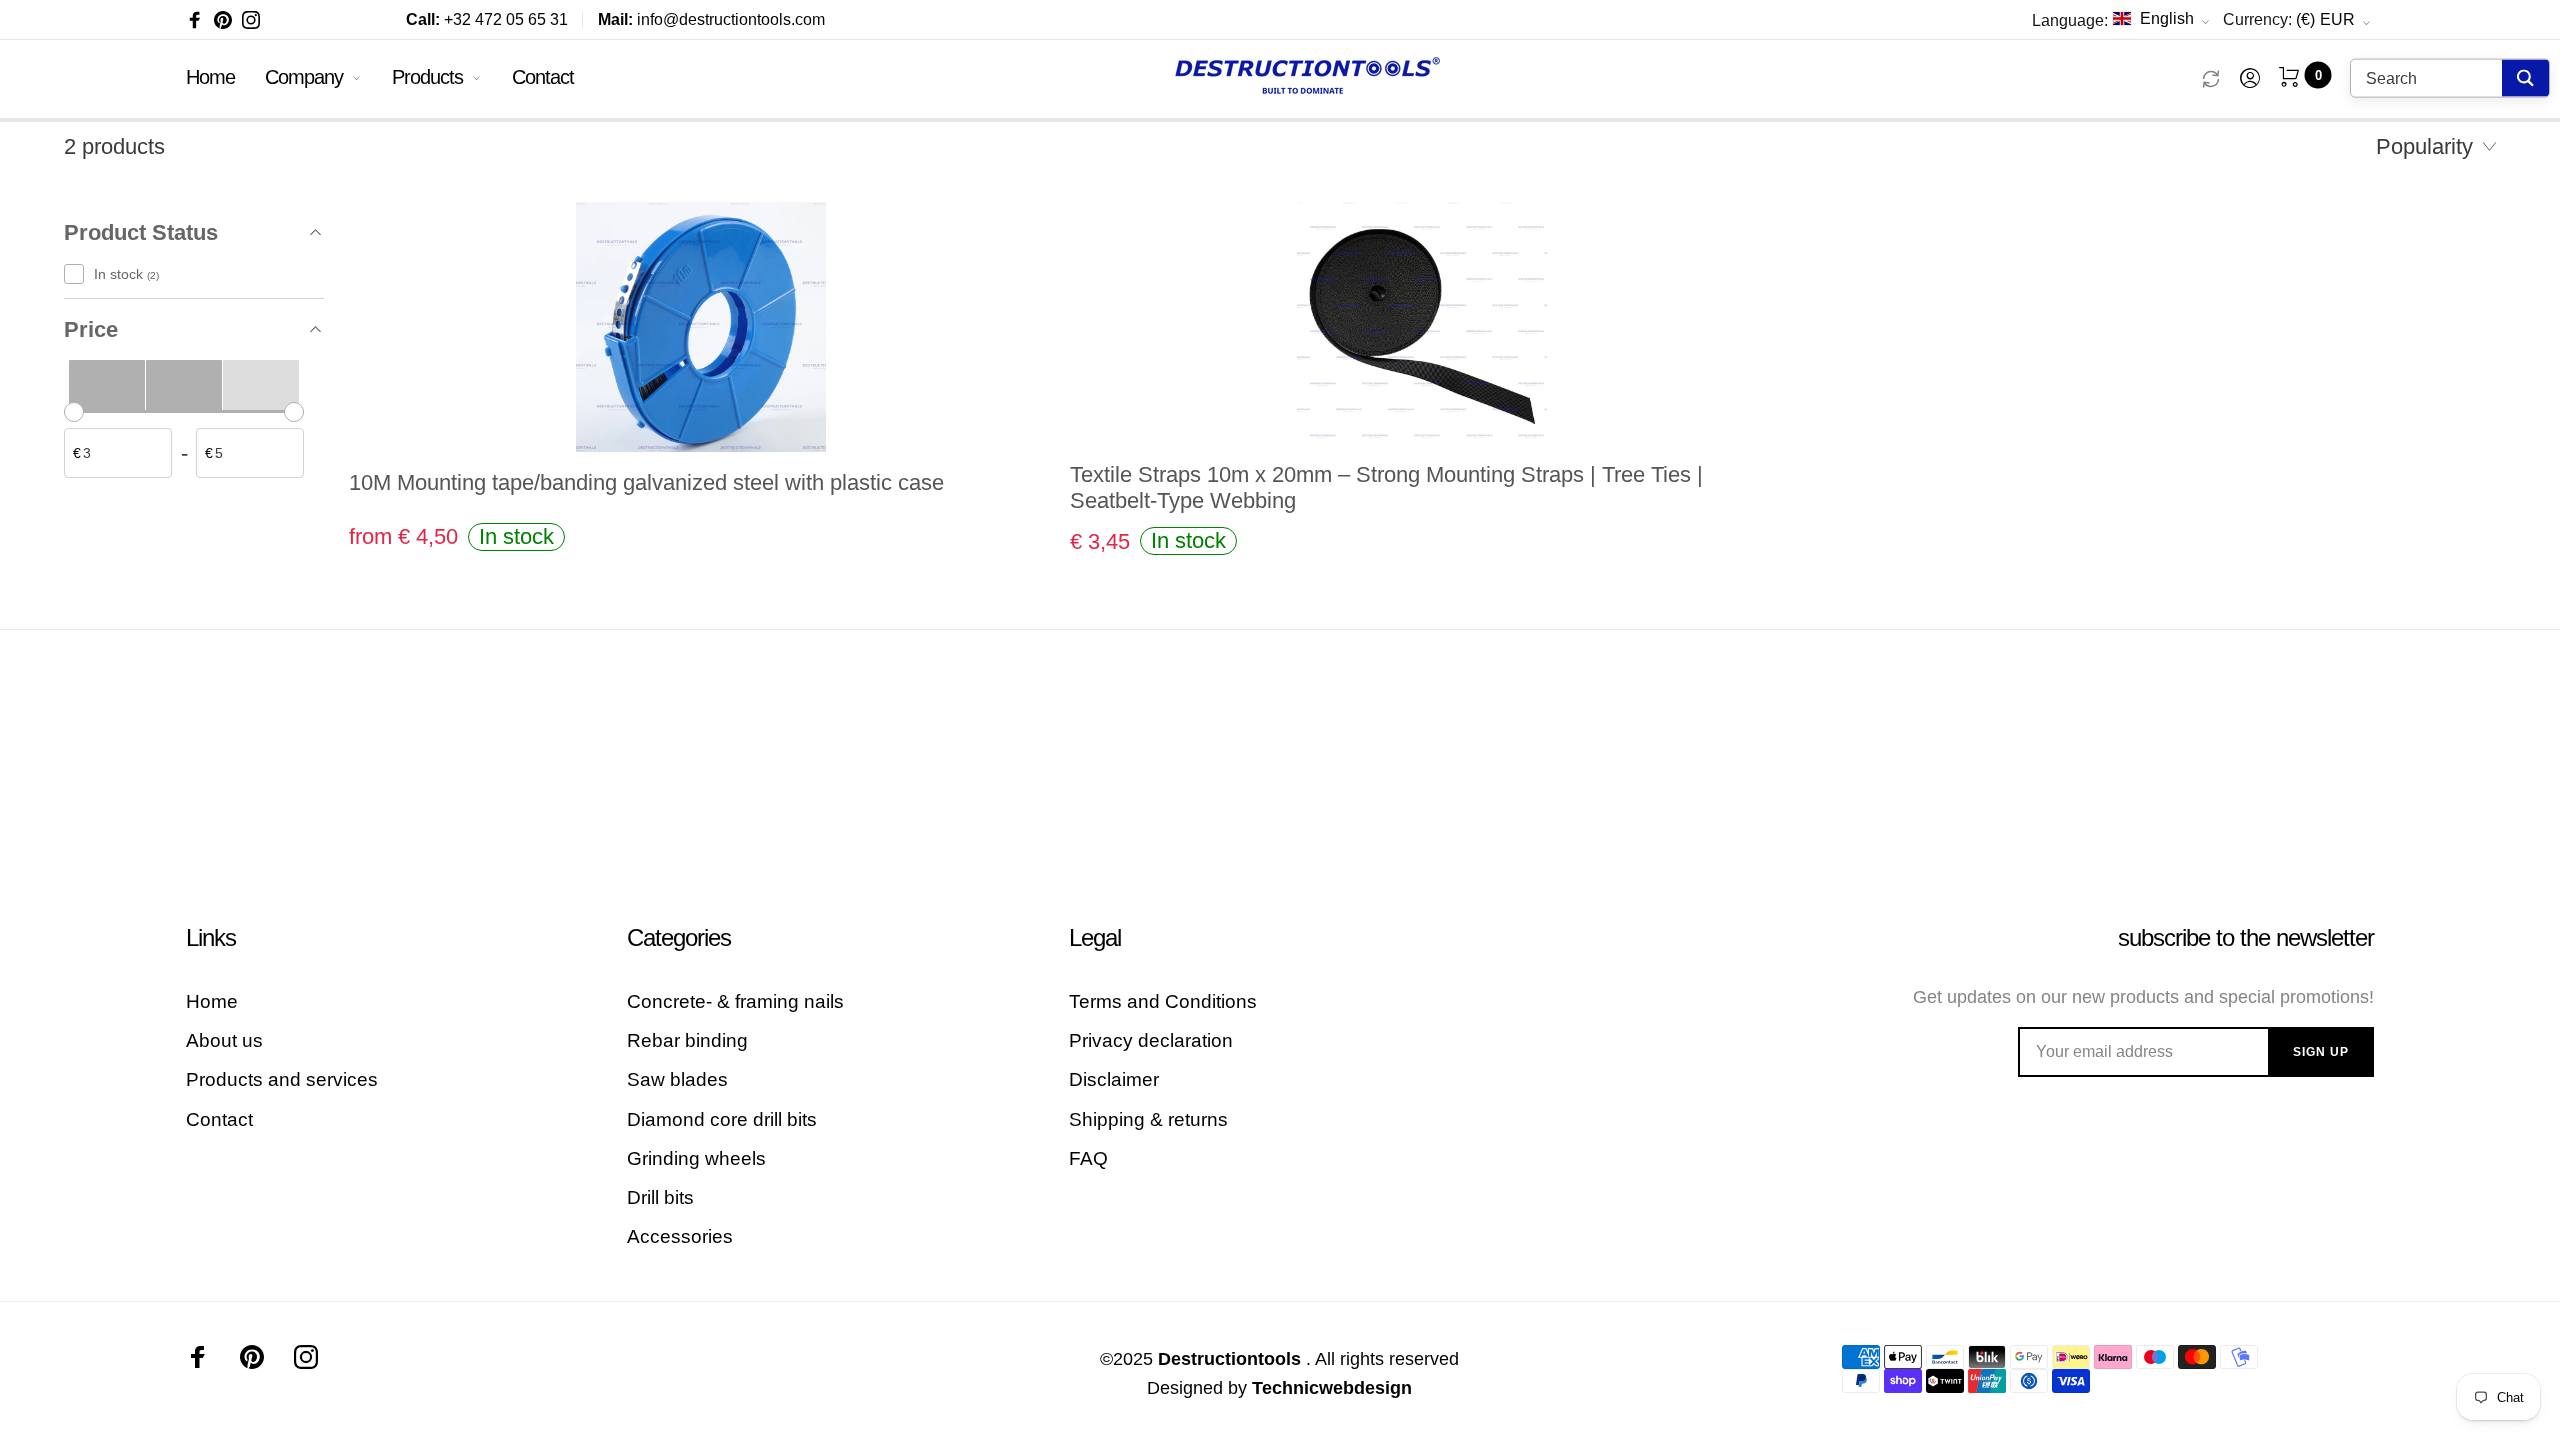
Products (427, 77)
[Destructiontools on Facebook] (195, 20)
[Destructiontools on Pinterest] (223, 20)
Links (211, 937)
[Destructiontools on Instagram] (251, 20)
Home (210, 77)
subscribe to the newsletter (2246, 937)
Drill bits (660, 1197)
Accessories (680, 1236)
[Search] (2525, 78)
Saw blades (677, 1079)
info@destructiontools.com (711, 19)
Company (304, 77)
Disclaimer (1114, 1079)
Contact (543, 77)
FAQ (1088, 1158)
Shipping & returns (1148, 1119)
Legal (1095, 937)
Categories (679, 937)
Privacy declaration (1151, 1040)
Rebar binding (687, 1040)
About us (224, 1040)
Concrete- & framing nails (735, 1001)
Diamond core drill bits (722, 1119)
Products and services (282, 1079)
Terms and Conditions (1163, 1001)
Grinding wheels (696, 1158)
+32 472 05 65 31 (487, 19)
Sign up (2321, 1052)
